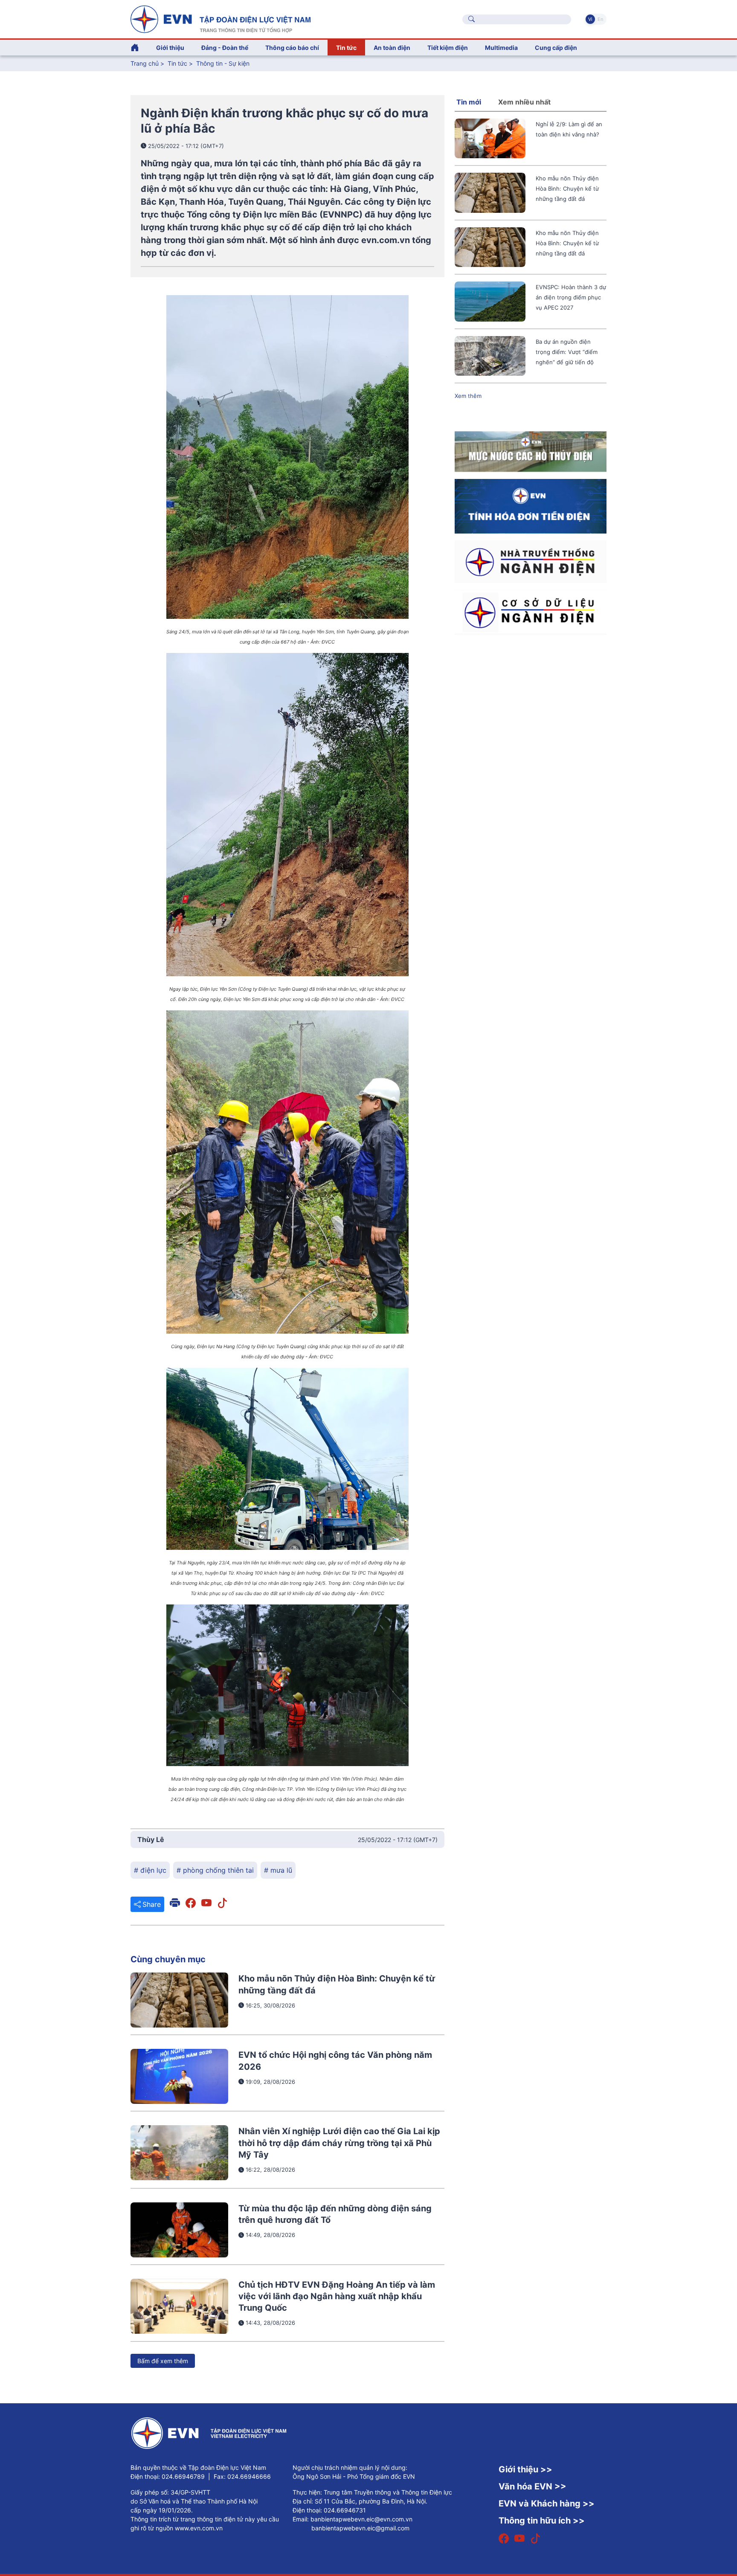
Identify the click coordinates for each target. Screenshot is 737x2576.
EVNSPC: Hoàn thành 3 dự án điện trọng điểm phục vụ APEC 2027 (571, 297)
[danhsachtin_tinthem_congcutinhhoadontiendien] (531, 505)
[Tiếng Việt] (221, 18)
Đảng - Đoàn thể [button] (225, 48)
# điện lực (150, 1870)
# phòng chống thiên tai (215, 1870)
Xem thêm (468, 396)
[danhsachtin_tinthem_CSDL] (531, 612)
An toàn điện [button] (392, 48)
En (600, 19)
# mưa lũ (278, 1870)
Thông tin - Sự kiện (223, 63)
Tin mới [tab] (469, 102)
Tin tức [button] (346, 48)
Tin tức (178, 63)
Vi (590, 19)
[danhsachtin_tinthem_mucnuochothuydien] (531, 451)
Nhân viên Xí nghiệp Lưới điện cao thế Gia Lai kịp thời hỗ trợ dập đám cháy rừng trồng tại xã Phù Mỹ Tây (339, 2143)
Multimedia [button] (501, 48)
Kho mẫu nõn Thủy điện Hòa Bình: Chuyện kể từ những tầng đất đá (567, 189)
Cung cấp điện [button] (556, 48)
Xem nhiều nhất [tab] (524, 102)
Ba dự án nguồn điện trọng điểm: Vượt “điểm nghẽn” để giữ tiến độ (567, 352)
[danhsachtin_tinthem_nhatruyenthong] (531, 561)
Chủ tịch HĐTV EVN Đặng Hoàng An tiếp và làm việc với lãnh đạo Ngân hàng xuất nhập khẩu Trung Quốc (337, 2296)
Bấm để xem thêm (163, 2361)
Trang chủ (145, 63)
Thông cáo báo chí (292, 48)
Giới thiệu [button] (170, 48)
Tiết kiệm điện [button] (448, 48)
